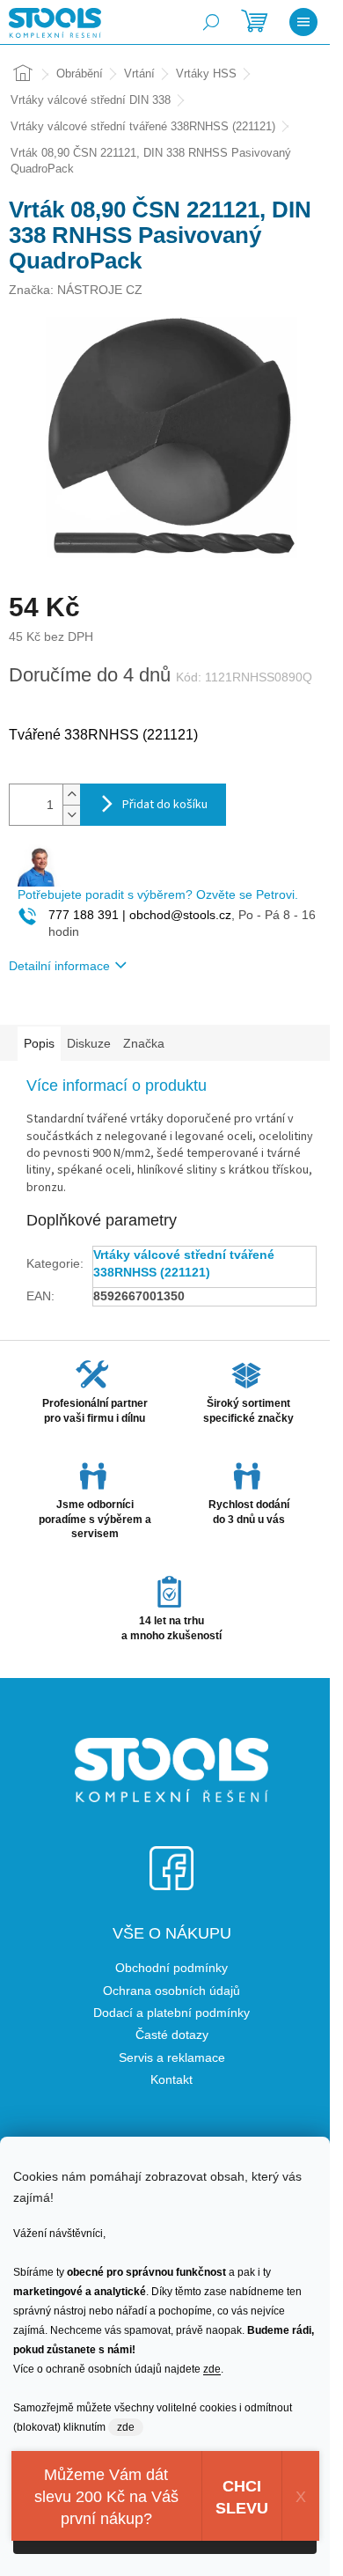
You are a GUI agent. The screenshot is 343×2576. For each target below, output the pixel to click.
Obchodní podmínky (171, 1968)
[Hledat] (211, 22)
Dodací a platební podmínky (171, 2013)
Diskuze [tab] (89, 1043)
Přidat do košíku (165, 805)
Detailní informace (59, 966)
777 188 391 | (87, 915)
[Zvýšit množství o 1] (71, 795)
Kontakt (171, 2079)
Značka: (76, 290)
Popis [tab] (39, 1043)
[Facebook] (171, 1857)
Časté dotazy (172, 2035)
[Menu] (303, 22)
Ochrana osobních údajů (171, 1991)
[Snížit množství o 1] (71, 815)
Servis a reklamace (172, 2057)
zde (212, 2369)
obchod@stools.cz (179, 915)
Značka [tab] (144, 1043)
